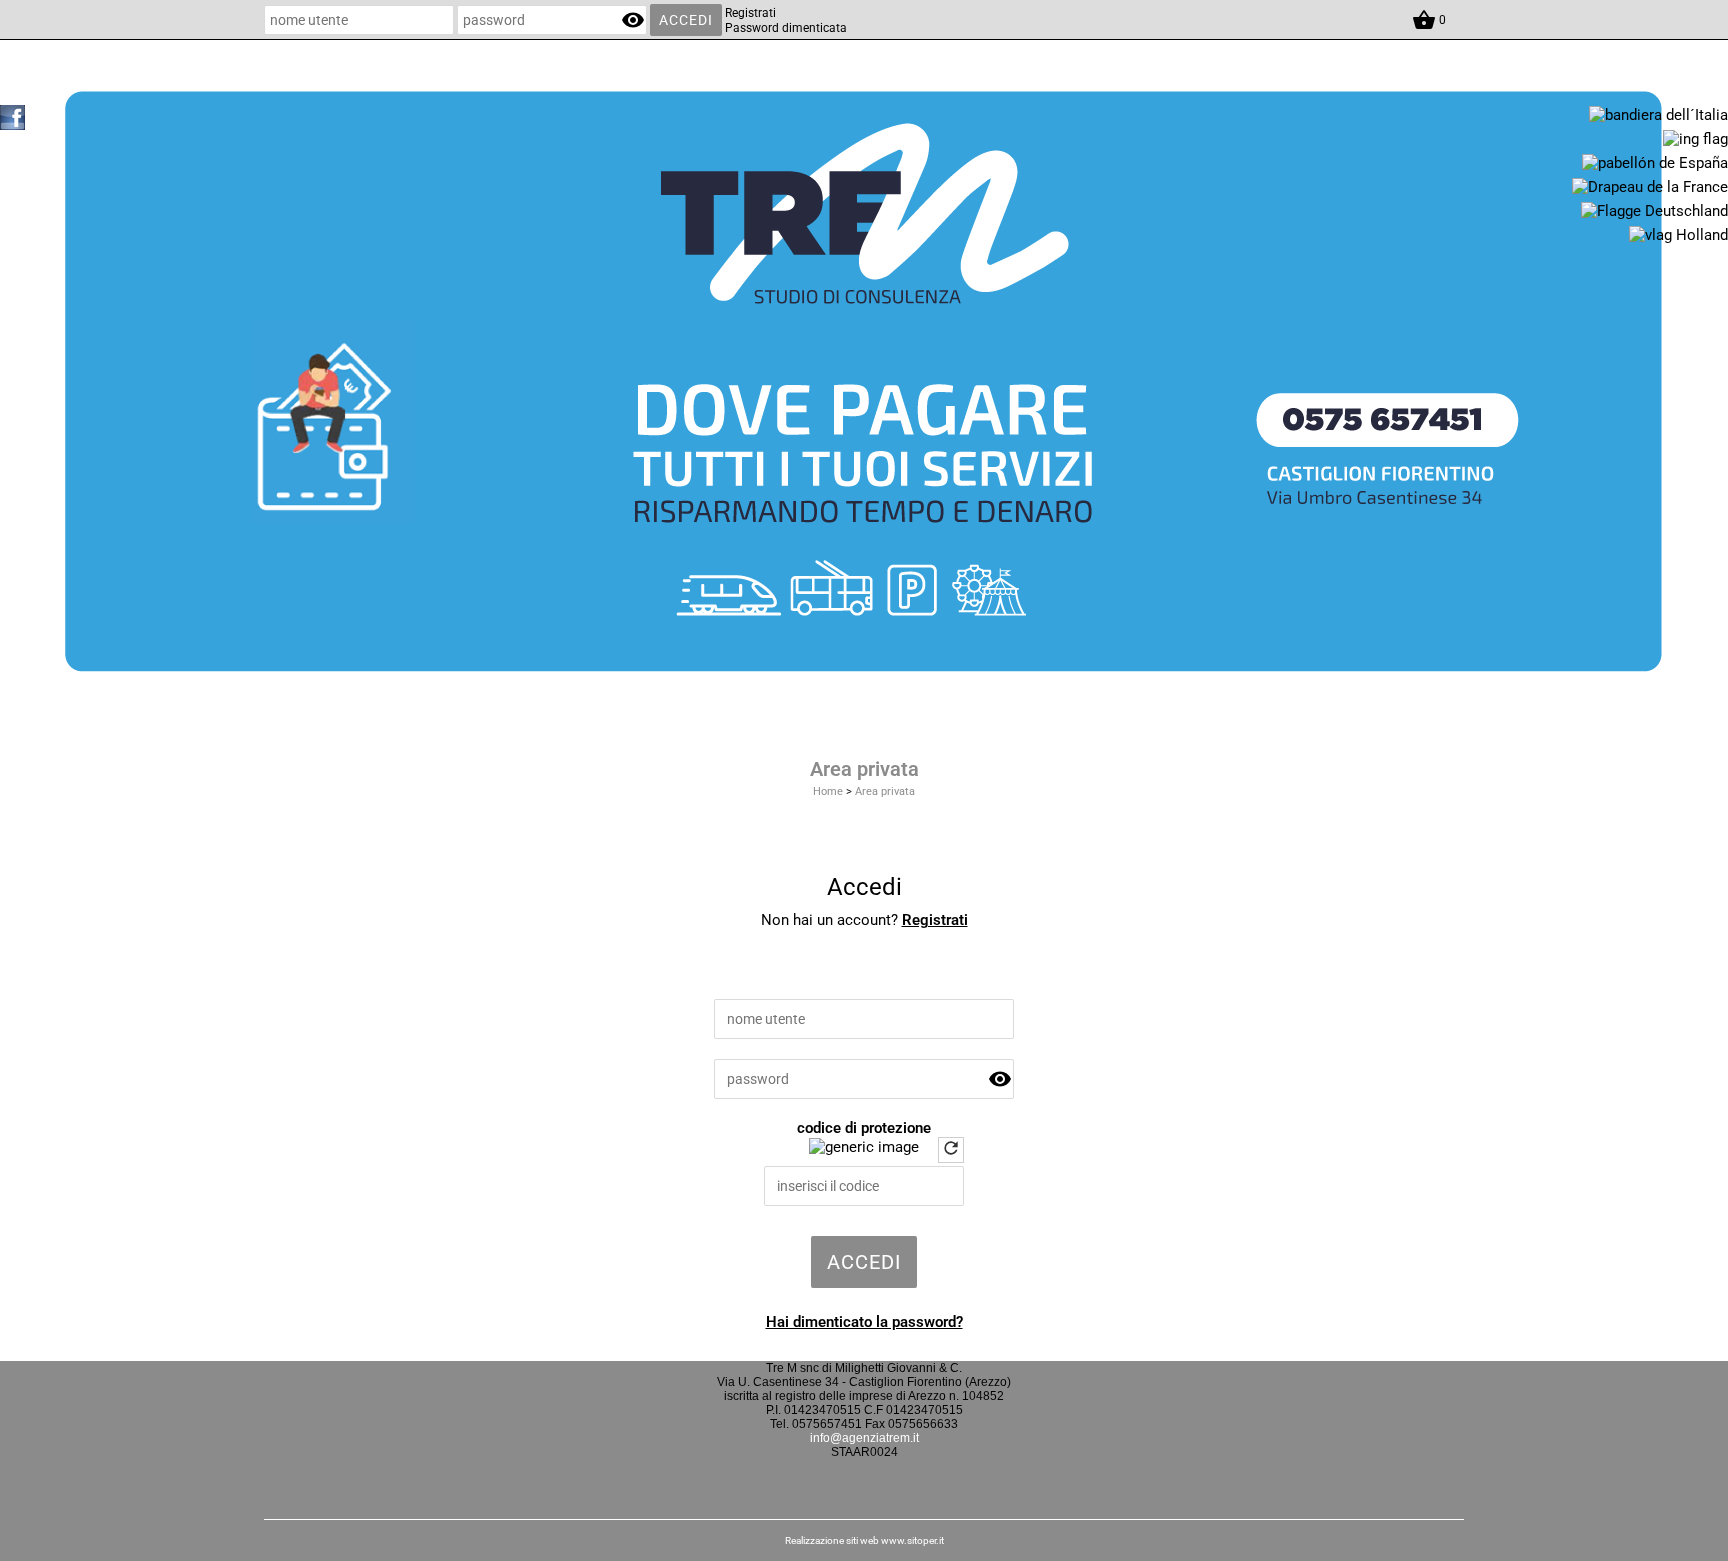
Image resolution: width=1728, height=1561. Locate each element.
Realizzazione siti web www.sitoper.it (864, 1540)
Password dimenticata (786, 28)
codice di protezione (864, 1128)
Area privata (885, 791)
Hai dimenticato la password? (864, 1322)
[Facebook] (12, 116)
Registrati (750, 13)
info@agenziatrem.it (864, 1438)
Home (828, 791)
